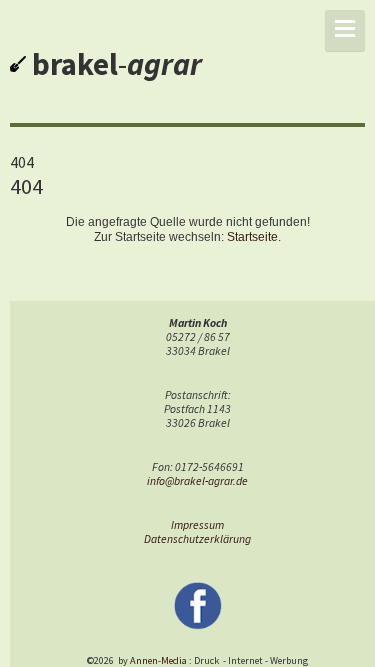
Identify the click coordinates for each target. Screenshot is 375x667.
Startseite (252, 237)
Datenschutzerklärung (197, 539)
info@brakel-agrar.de (197, 481)
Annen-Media (158, 660)
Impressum (197, 525)
